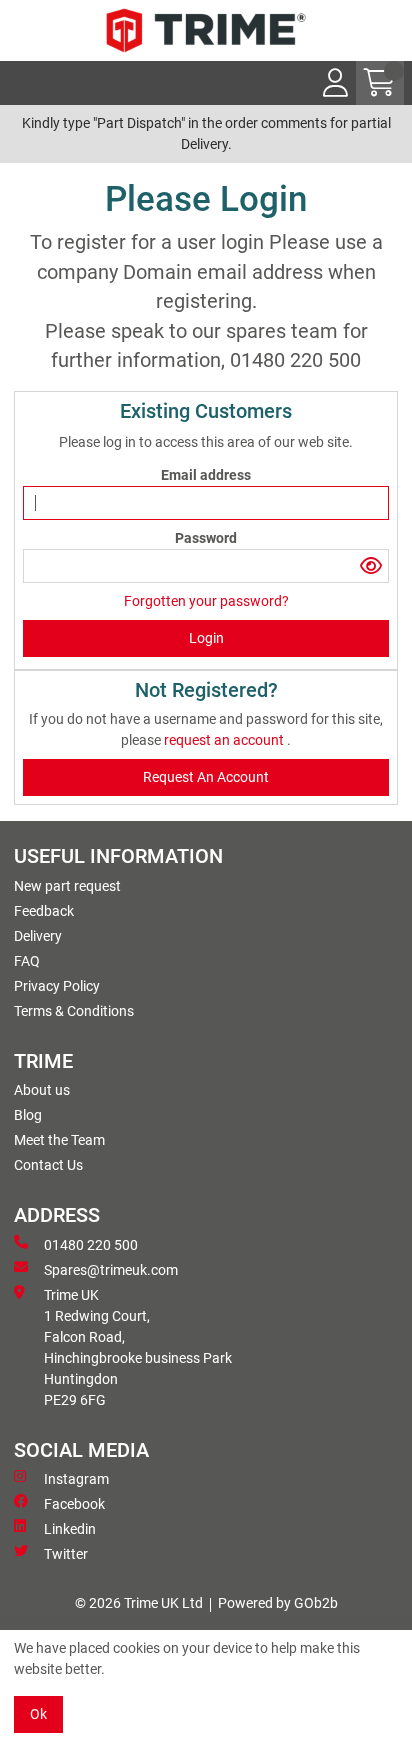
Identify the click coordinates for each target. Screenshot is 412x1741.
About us (42, 1090)
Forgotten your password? (206, 601)
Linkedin (70, 1529)
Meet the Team (59, 1140)
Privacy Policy (57, 986)
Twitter (66, 1554)
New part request (67, 886)
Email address (206, 475)
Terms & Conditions (74, 1011)
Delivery (38, 936)
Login (206, 638)
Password (206, 538)
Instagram (76, 1479)
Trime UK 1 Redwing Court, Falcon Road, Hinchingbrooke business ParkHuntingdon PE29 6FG (138, 1347)
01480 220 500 (91, 1245)
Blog (28, 1115)
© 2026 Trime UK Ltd (139, 1603)
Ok (38, 1714)
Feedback (44, 911)
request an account (225, 740)
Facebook (74, 1504)
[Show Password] (371, 566)
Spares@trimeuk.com (111, 1270)
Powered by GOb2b (278, 1603)
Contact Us (48, 1165)
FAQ (27, 961)
